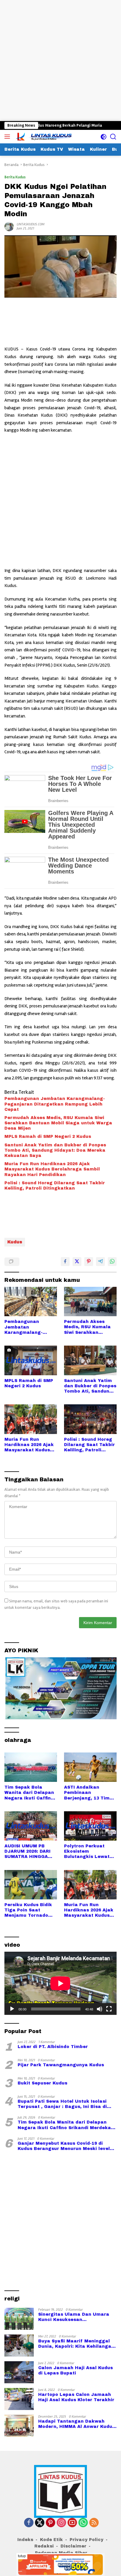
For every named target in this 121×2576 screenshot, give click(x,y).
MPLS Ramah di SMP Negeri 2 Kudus (48, 1137)
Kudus (15, 1242)
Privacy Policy (86, 2540)
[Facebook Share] (65, 1262)
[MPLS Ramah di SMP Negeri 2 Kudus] (31, 1360)
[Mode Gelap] (104, 137)
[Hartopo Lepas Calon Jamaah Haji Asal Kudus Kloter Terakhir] (19, 2399)
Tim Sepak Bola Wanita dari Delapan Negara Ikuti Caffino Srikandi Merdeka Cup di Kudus (29, 1793)
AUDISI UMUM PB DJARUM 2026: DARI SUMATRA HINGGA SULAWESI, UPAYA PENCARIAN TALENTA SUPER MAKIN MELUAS (30, 1852)
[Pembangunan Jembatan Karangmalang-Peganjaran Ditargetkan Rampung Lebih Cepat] (31, 1302)
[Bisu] (100, 2009)
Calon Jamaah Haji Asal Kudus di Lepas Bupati (75, 2370)
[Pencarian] (113, 137)
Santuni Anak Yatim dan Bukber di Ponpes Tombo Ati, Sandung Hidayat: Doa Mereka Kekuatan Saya (55, 1150)
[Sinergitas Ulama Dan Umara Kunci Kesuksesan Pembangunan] (19, 2319)
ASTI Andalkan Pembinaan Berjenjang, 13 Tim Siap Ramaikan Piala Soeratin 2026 (89, 1793)
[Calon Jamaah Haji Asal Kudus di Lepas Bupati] (19, 2372)
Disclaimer (73, 2546)
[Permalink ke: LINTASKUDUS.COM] (9, 226)
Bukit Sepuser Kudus (42, 2083)
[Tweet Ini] (77, 1262)
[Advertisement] (60, 61)
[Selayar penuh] (109, 2009)
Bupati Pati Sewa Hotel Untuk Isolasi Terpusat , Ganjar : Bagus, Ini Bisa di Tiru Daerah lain (62, 2104)
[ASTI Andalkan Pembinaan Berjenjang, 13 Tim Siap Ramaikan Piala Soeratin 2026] (90, 1767)
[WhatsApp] (83, 2523)
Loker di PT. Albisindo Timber (53, 2047)
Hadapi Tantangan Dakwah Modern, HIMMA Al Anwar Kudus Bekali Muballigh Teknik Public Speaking (77, 2424)
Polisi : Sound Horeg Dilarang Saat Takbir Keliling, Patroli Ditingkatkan (55, 1186)
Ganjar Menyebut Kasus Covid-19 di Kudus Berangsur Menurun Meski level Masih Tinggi (64, 2146)
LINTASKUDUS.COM (31, 224)
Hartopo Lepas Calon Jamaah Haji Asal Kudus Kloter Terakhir (76, 2397)
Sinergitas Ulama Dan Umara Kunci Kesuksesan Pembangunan (74, 2317)
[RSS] (94, 2523)
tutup (22, 2556)
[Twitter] (40, 2523)
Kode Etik (51, 2540)
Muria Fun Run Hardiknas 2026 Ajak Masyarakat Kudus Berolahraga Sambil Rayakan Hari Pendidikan (52, 1169)
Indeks (25, 2540)
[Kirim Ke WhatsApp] (112, 1262)
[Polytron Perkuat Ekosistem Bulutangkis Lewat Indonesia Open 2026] (90, 1826)
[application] (60, 1983)
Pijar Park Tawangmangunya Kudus (61, 2065)
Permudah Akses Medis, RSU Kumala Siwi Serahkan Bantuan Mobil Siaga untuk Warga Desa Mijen (58, 1123)
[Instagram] (61, 2523)
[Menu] (8, 137)
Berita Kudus (15, 177)
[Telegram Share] (100, 1262)
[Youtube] (72, 2523)
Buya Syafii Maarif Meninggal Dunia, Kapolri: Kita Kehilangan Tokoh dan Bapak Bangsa (76, 2344)
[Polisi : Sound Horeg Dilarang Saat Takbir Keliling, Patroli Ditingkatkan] (90, 1419)
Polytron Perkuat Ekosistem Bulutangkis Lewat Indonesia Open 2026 (89, 1852)
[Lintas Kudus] (44, 137)
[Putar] (12, 2009)
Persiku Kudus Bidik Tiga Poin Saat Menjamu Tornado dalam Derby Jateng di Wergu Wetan (29, 1911)
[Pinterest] (51, 2523)
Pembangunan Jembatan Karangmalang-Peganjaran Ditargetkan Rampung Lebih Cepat (55, 1104)
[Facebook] (29, 2523)
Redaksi (44, 2546)
